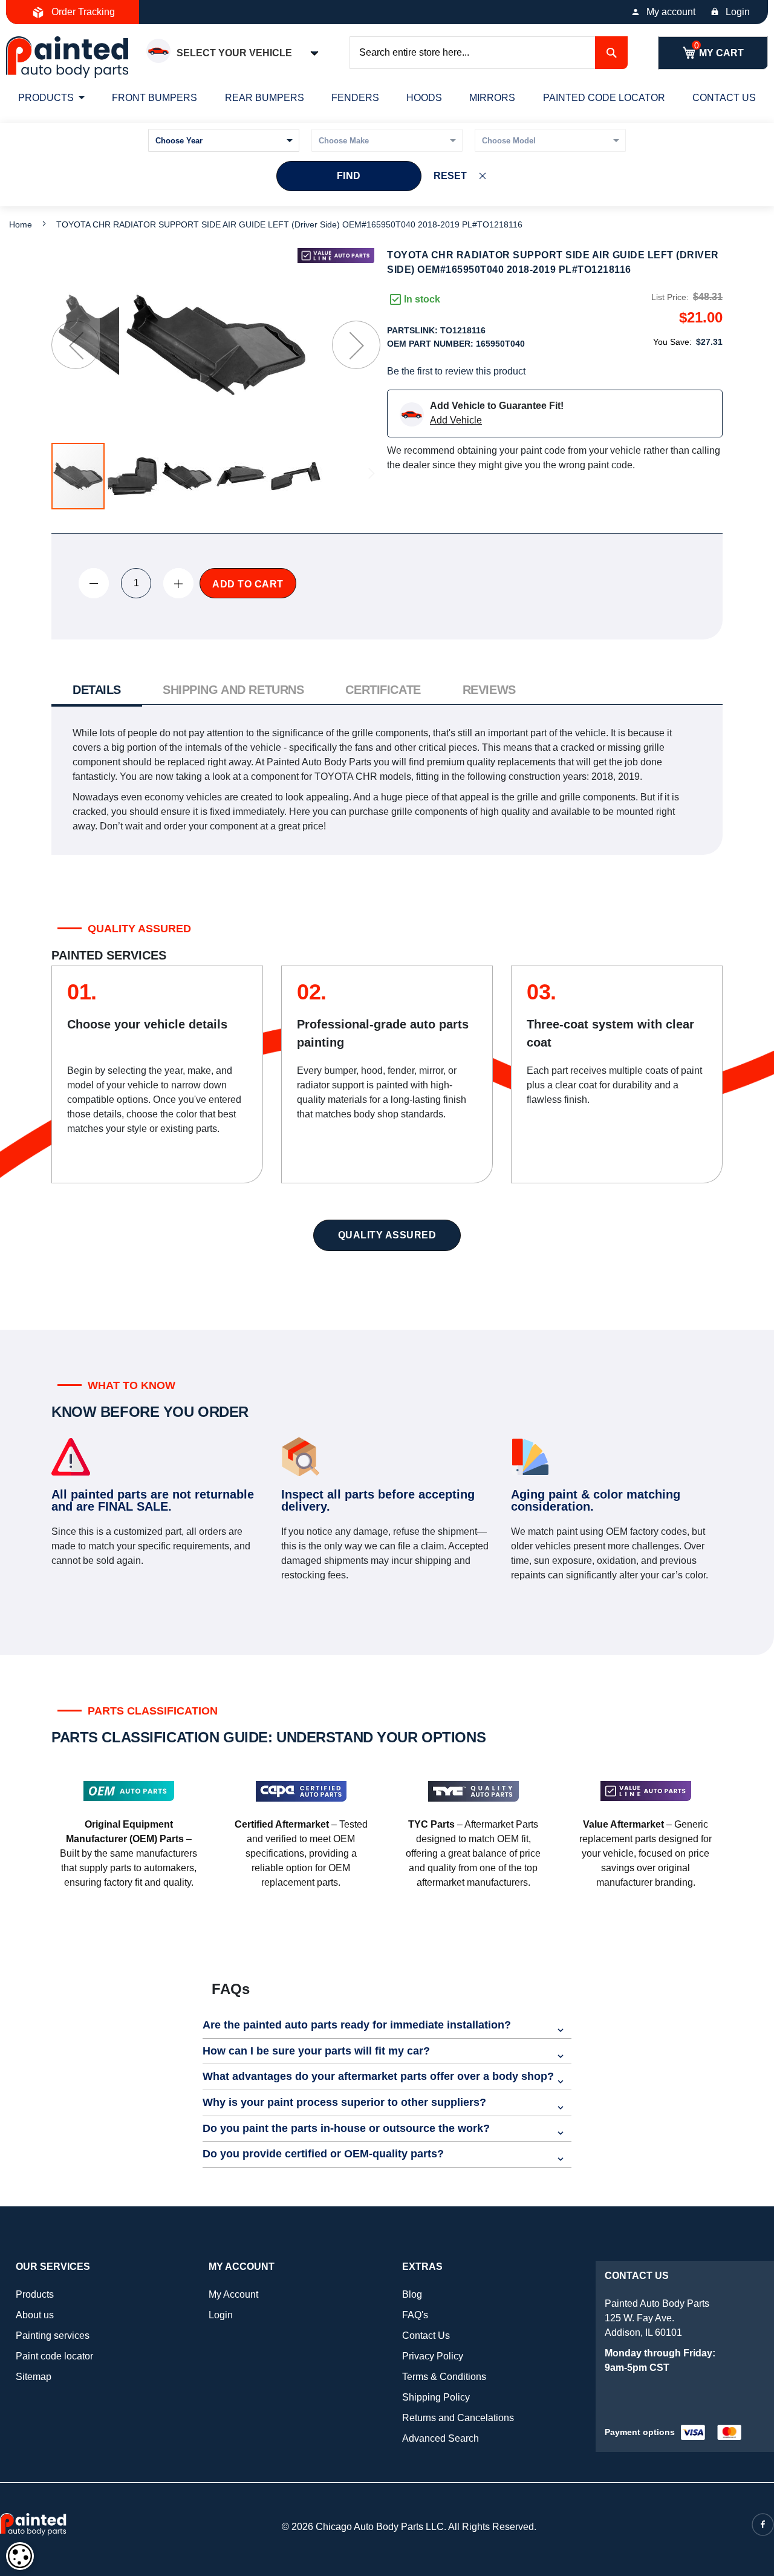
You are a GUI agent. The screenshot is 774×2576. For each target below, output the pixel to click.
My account (671, 12)
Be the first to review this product (456, 371)
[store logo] (67, 57)
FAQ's (415, 2315)
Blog (412, 2294)
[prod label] (336, 256)
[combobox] (489, 53)
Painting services (53, 2336)
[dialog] (20, 2556)
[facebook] (763, 2525)
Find (349, 176)
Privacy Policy (433, 2356)
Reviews (489, 690)
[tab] (97, 691)
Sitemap (34, 2377)
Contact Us (426, 2336)
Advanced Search (441, 2438)
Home (21, 224)
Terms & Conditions (444, 2377)
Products (35, 2294)
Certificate (383, 690)
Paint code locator (54, 2356)
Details (97, 690)
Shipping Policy (436, 2397)
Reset (450, 176)
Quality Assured (387, 1235)
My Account (233, 2294)
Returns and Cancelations (458, 2418)
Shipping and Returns (233, 690)
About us (35, 2315)
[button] (76, 345)
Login (738, 12)
